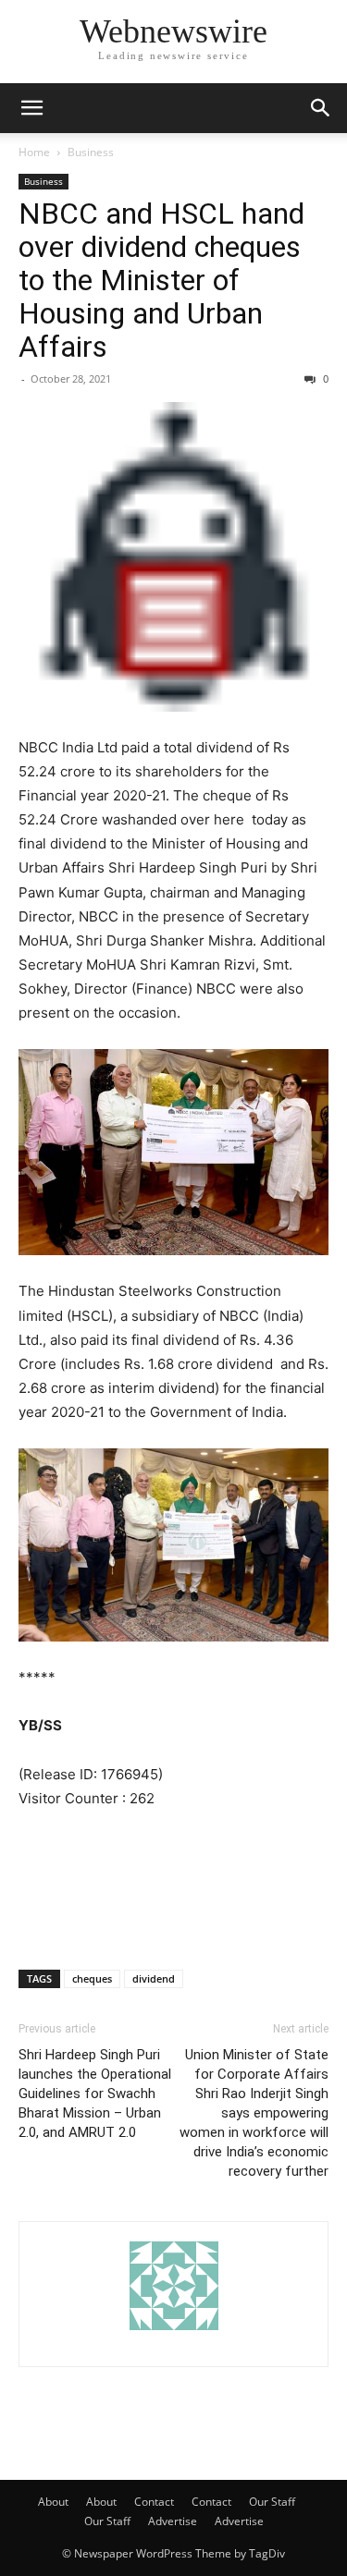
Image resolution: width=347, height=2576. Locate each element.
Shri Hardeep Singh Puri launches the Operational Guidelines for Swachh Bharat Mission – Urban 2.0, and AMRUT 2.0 (95, 2094)
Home (34, 152)
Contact (154, 2502)
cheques (92, 1978)
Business (91, 152)
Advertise (173, 2521)
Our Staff (272, 2502)
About (53, 2502)
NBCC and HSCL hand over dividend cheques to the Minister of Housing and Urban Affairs (161, 280)
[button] (31, 108)
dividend (154, 1978)
